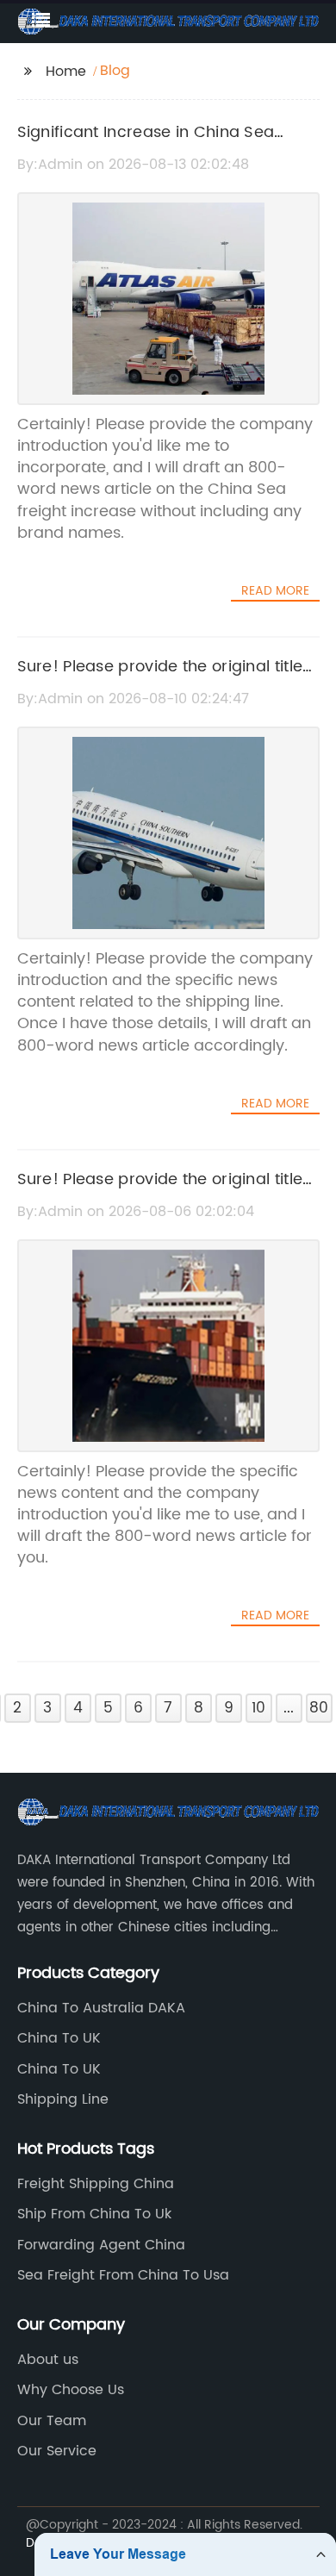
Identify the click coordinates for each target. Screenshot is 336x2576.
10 (258, 1708)
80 (319, 1708)
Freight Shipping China (96, 2184)
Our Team (52, 2421)
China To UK (59, 2038)
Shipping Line (63, 2099)
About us (48, 2360)
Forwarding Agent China (101, 2245)
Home (66, 72)
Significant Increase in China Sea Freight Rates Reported (146, 145)
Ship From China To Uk (94, 2214)
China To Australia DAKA (101, 2008)
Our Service (57, 2451)
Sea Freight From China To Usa (123, 2275)
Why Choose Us (71, 2390)
